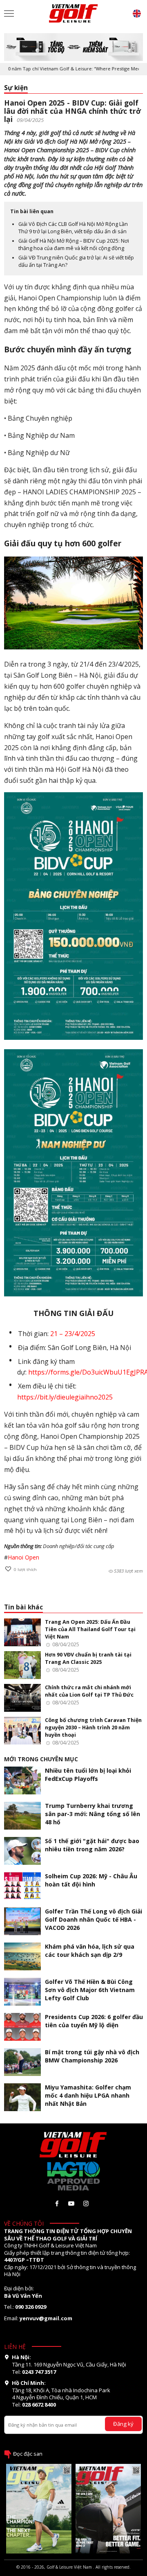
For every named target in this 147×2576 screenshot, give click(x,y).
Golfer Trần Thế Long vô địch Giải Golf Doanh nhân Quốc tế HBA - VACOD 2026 (94, 1919)
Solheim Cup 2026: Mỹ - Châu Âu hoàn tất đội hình (91, 1880)
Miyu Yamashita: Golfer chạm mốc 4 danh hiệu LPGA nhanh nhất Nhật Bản (88, 2095)
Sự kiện (16, 88)
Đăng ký (123, 2424)
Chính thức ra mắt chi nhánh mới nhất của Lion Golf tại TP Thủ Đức (89, 1691)
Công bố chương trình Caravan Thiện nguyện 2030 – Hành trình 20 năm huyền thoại (93, 1727)
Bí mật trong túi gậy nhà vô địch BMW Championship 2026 (92, 2056)
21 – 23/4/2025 (73, 1334)
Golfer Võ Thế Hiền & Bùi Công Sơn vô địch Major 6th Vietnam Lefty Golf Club (90, 1990)
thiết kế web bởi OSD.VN (73, 2573)
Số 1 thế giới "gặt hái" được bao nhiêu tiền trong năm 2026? (92, 1845)
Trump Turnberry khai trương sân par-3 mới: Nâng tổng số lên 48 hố (92, 1814)
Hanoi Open (23, 1557)
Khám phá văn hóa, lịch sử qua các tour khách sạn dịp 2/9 (90, 1951)
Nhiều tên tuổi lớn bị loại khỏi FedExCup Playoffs (88, 1775)
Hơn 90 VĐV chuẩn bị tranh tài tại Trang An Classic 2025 (88, 1658)
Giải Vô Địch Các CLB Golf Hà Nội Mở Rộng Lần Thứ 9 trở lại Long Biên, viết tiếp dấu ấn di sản (73, 228)
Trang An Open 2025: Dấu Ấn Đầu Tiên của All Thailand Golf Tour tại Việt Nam (90, 1629)
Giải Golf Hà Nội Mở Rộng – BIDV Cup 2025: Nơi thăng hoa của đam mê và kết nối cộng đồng (74, 245)
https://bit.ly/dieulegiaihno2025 (65, 1397)
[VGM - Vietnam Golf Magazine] (73, 14)
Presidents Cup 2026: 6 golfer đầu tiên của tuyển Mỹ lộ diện (94, 2021)
